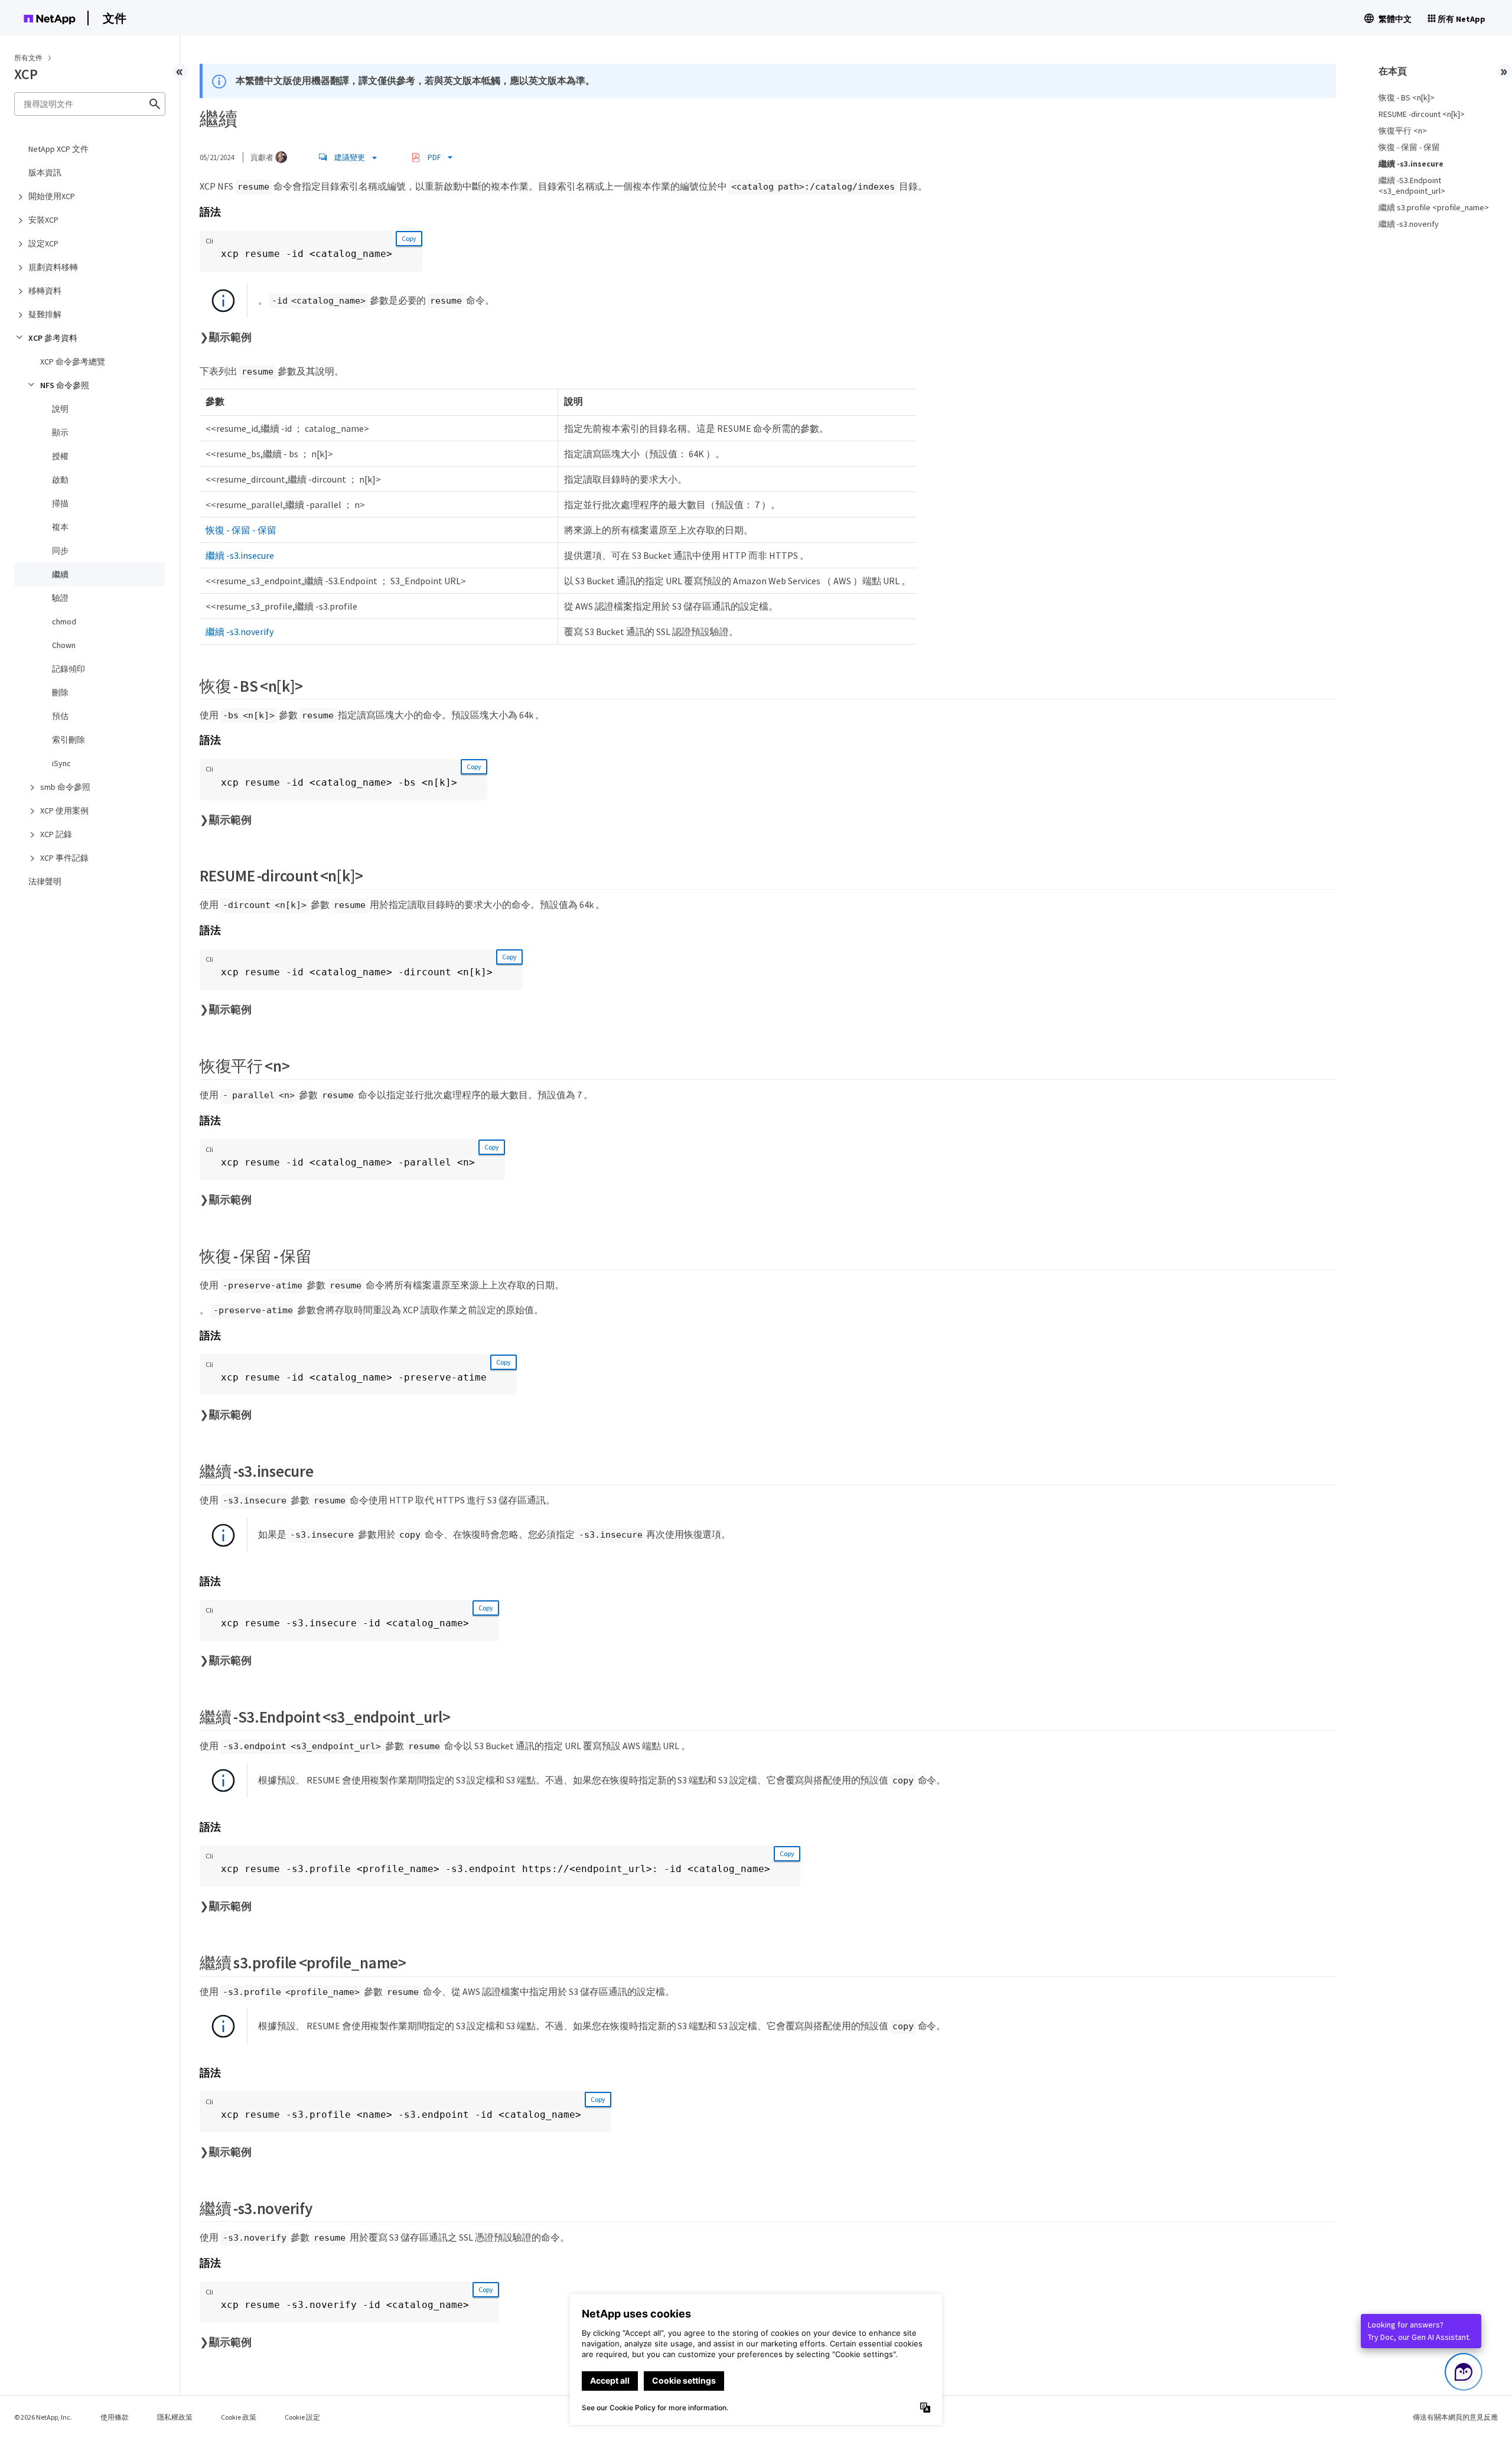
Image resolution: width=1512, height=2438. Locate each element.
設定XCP (43, 243)
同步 (60, 551)
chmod (64, 621)
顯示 (60, 432)
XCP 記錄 (56, 834)
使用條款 (115, 2417)
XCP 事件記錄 (64, 858)
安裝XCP (43, 220)
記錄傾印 (69, 669)
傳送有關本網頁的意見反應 (1455, 2417)
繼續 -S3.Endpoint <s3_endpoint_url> (1412, 185)
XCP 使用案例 (64, 811)
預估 (60, 716)
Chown (64, 645)
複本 (60, 527)
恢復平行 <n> (1403, 131)
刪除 (60, 692)
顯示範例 (230, 337)
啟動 (60, 480)
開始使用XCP (52, 196)
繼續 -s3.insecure (240, 555)
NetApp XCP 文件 (58, 149)
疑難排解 (45, 314)
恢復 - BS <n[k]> (1407, 97)
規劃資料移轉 (53, 267)
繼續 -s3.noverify (239, 632)
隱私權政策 (175, 2417)
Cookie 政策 (239, 2417)
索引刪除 (69, 740)
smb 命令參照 (65, 787)
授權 (60, 456)
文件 (115, 18)
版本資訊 (45, 172)
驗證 (60, 598)
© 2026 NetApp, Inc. (43, 2417)
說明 (60, 409)
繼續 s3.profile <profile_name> (1434, 207)
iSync (61, 763)
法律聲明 (45, 881)
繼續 (60, 574)
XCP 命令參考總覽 (73, 362)
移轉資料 (45, 291)
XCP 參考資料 (53, 338)
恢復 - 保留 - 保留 (241, 530)
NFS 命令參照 (65, 385)
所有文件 (28, 58)
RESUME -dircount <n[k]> (1422, 114)
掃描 (60, 503)
